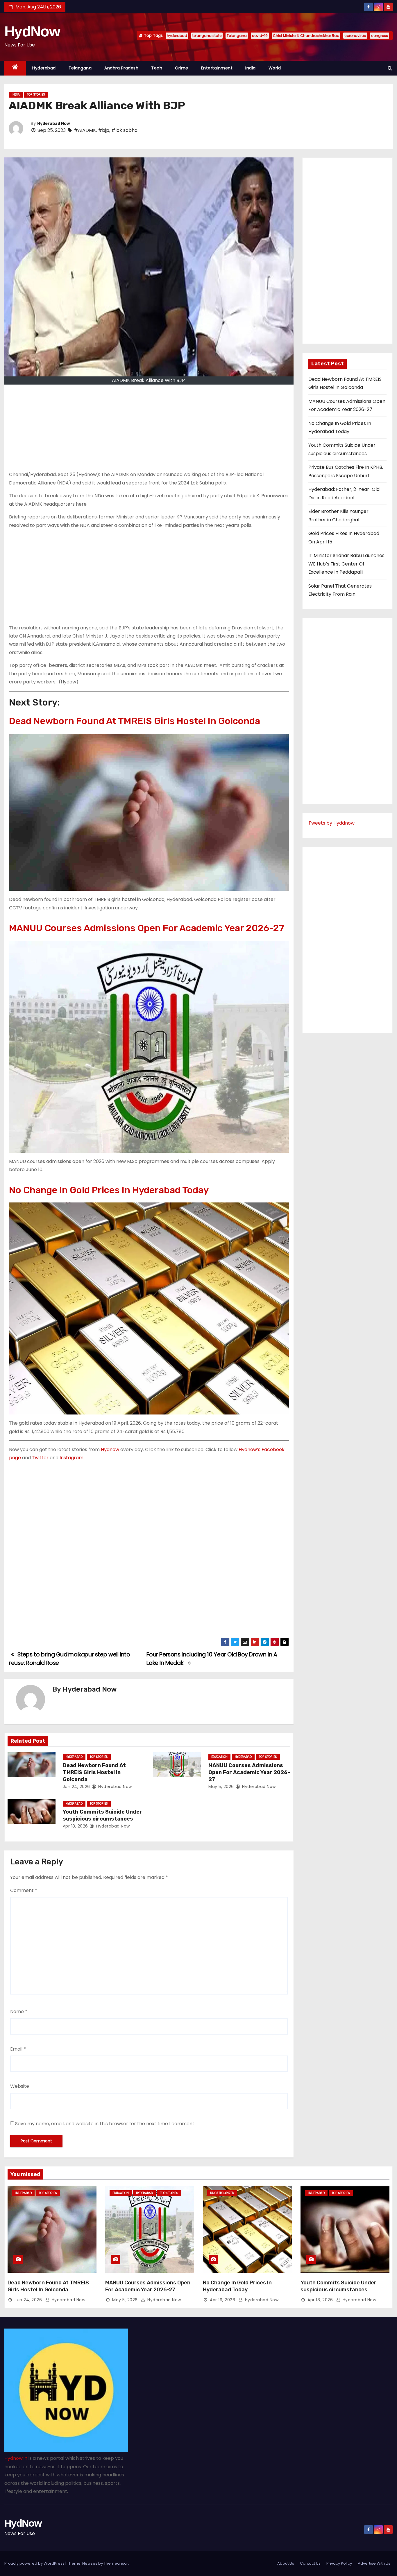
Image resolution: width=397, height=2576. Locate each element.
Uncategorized (222, 2193)
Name (19, 2012)
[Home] (15, 68)
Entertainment (217, 68)
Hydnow (110, 1449)
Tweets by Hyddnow (331, 823)
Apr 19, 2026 (222, 2300)
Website (20, 2086)
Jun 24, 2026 (76, 1787)
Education (219, 1757)
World (275, 68)
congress (380, 36)
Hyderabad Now (54, 124)
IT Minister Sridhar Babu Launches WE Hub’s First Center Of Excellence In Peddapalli (346, 564)
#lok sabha (124, 130)
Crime (182, 68)
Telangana (237, 36)
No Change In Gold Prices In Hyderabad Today (109, 1190)
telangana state (207, 36)
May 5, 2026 (221, 1787)
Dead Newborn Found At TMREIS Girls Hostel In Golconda (135, 721)
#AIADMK (85, 130)
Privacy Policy (339, 2563)
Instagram (71, 1458)
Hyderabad (44, 68)
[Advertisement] (149, 430)
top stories (36, 95)
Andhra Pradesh (121, 68)
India (251, 68)
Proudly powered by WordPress (35, 2563)
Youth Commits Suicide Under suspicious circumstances (102, 1815)
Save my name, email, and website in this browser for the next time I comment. (105, 2124)
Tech (157, 68)
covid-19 (260, 36)
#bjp (104, 130)
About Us (286, 2563)
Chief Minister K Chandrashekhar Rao (306, 36)
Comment (24, 1890)
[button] (390, 68)
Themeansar (116, 2563)
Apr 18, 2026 (75, 1826)
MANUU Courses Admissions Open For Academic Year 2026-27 (147, 928)
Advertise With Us (374, 2563)
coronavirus (355, 36)
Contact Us (310, 2563)
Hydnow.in (16, 2458)
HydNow (32, 31)
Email (18, 2049)
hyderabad (177, 36)
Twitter (40, 1458)
